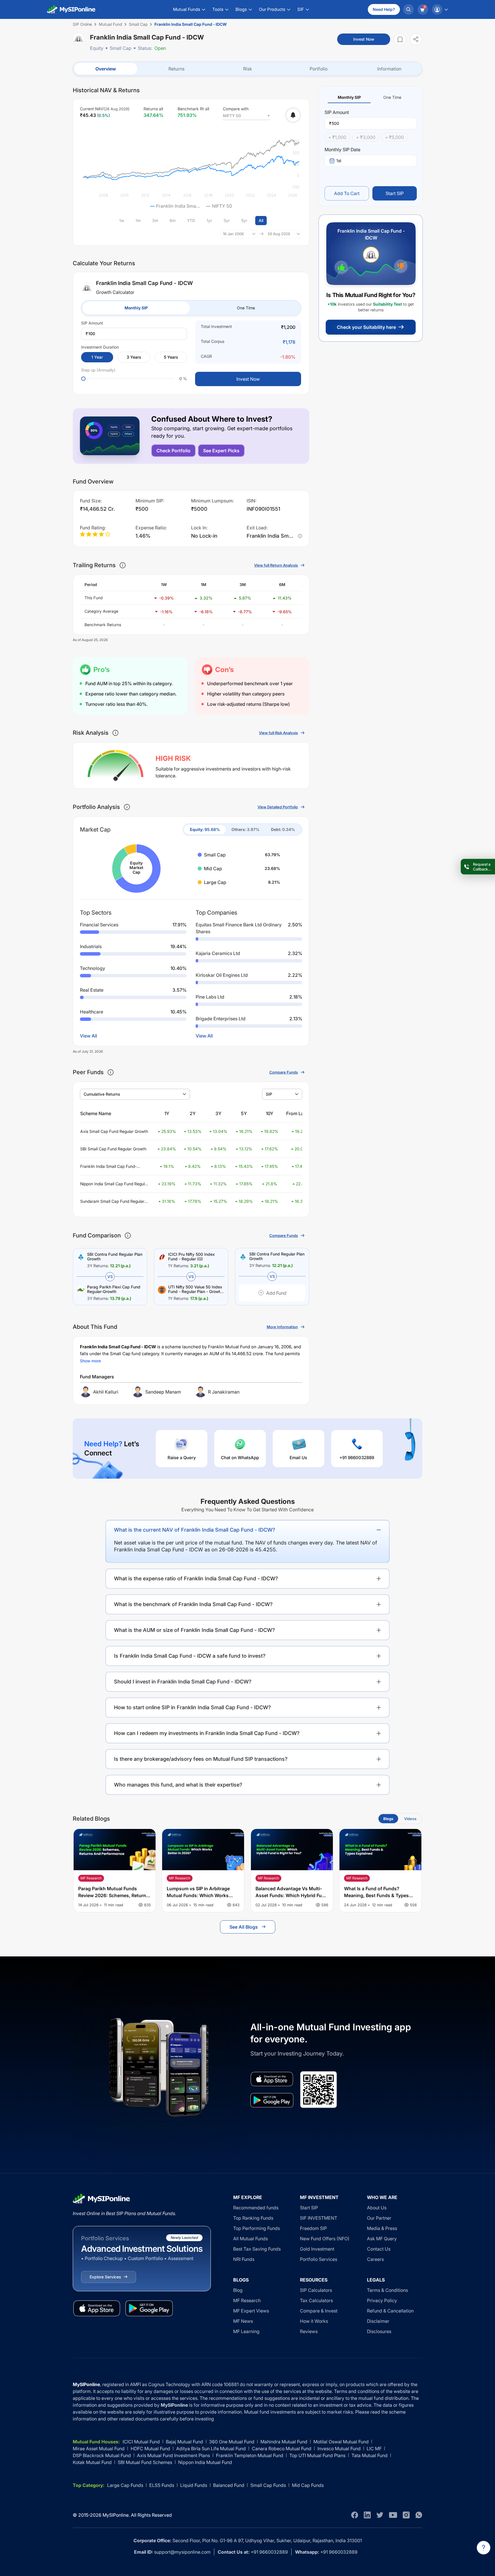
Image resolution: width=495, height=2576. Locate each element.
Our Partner (379, 2218)
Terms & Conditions (387, 2290)
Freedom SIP (313, 2228)
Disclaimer (378, 2321)
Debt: (283, 829)
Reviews (309, 2331)
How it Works (314, 2321)
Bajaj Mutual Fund (184, 2442)
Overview (106, 69)
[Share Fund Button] (416, 39)
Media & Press (382, 2228)
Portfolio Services (319, 2259)
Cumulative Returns (102, 1094)
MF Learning (246, 2331)
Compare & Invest (319, 2311)
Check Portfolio (173, 451)
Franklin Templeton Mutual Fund (250, 2455)
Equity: (205, 829)
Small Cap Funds (268, 2485)
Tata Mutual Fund (370, 2455)
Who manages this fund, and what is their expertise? (178, 1785)
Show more (90, 1361)
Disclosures (379, 2331)
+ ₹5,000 (394, 137)
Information (389, 69)
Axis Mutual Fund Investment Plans (173, 2455)
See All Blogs (244, 1927)
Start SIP (395, 193)
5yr (244, 220)
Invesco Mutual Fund (339, 2449)
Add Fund (276, 1293)
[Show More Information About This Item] (123, 565)
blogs (388, 1819)
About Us (377, 2208)
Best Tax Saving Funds (257, 2249)
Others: (245, 829)
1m (138, 220)
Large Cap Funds (125, 2485)
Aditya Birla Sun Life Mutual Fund (211, 2449)
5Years (171, 357)
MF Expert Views (251, 2311)
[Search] (408, 9)
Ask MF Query (382, 2239)
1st (339, 161)
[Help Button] (484, 2548)
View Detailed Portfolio (278, 807)
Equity (97, 48)
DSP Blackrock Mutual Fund (102, 2455)
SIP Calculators (316, 2290)
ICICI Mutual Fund (141, 2442)
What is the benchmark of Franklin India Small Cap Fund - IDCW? (193, 1604)
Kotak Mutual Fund (92, 2462)
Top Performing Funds (257, 2228)
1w (122, 220)
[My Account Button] (440, 9)
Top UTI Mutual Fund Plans (317, 2455)
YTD (191, 220)
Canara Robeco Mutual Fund (282, 2449)
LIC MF (374, 2449)
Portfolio (319, 69)
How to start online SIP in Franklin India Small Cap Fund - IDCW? (192, 1707)
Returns (176, 69)
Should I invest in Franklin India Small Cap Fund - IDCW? (183, 1682)
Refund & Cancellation (390, 2311)
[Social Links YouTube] (393, 2515)
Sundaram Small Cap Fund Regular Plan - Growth (112, 1201)
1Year (97, 357)
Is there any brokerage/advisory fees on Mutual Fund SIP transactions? (201, 1759)
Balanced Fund (229, 2485)
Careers (375, 2259)
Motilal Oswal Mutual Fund (341, 2442)
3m (155, 220)
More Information (282, 1327)
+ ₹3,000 (366, 137)
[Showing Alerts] (293, 115)
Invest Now (364, 39)
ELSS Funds (162, 2485)
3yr (227, 220)
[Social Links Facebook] (355, 2515)
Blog (238, 2290)
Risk (248, 69)
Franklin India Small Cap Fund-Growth (108, 1167)
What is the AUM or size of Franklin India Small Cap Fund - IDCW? (195, 1630)
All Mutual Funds (251, 2239)
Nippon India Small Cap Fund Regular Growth (114, 1184)
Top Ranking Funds (253, 2218)
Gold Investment (317, 2249)
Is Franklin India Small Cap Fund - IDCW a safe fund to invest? (190, 1656)
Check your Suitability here (366, 327)
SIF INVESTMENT (319, 2218)
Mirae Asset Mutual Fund (99, 2449)
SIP (269, 1094)
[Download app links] (272, 2079)
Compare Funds (284, 1072)
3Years (134, 357)
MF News (243, 2321)
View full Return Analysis (276, 565)
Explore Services (105, 2277)
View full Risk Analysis (278, 733)
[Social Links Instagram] (406, 2515)
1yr (209, 220)
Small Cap (121, 48)
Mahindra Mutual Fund (284, 2442)
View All (89, 1036)
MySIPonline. (116, 2515)
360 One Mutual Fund (232, 2442)
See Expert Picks (221, 451)
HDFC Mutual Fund (150, 2449)
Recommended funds (256, 2208)
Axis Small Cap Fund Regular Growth (114, 1131)
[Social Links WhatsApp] (419, 2515)
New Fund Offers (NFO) (325, 2239)
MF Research (247, 2300)
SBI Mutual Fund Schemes (145, 2462)
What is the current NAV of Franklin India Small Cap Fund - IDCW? (195, 1530)
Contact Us (379, 2249)
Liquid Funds (194, 2485)
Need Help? (384, 9)
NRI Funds (244, 2259)
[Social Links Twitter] (380, 2515)
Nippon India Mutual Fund (205, 2462)
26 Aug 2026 (279, 234)
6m (173, 220)
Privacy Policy (382, 2300)
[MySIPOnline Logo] (71, 9)
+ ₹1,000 (337, 137)
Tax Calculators (316, 2300)
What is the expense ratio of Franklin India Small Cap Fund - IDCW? (196, 1578)
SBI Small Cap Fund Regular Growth (113, 1149)
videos (410, 1819)
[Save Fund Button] (400, 39)
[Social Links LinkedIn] (367, 2515)
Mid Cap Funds (308, 2485)
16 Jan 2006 (233, 234)
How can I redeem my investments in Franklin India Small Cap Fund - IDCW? (207, 1733)
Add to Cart (347, 193)
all (261, 220)
